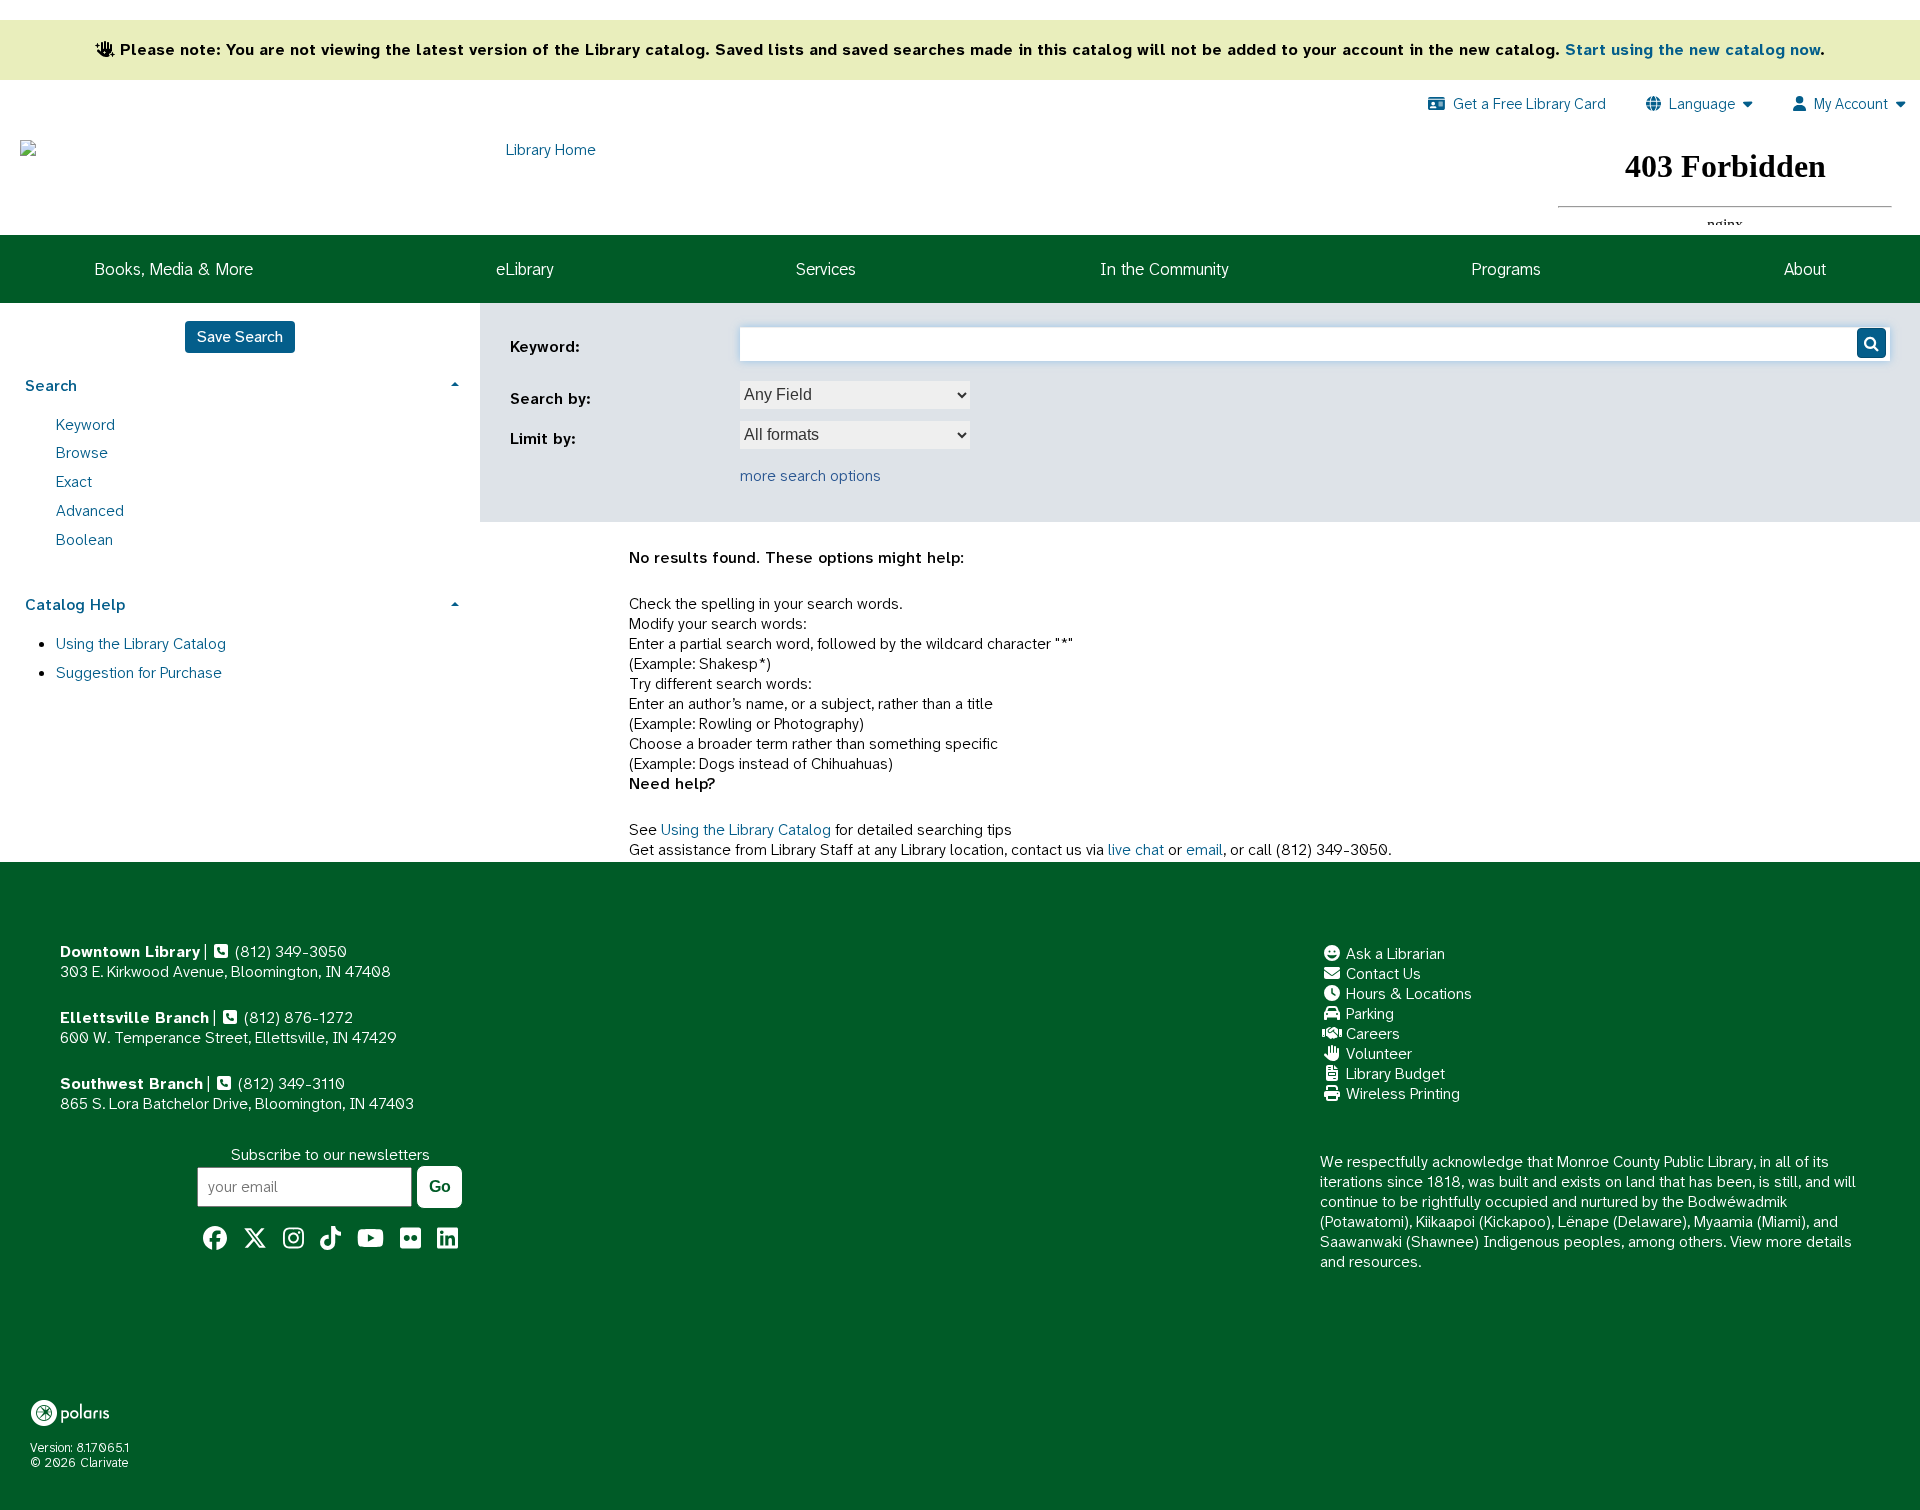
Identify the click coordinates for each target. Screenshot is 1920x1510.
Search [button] (51, 385)
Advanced (90, 510)
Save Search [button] (240, 336)
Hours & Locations (1407, 993)
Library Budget (1393, 1073)
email (1204, 849)
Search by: (553, 399)
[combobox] (855, 395)
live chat (1136, 849)
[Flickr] (410, 1239)
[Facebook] (215, 1239)
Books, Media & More (173, 269)
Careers (1371, 1033)
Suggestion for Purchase (139, 672)
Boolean (84, 539)
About (1805, 269)
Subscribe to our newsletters (330, 1154)
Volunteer (1377, 1053)
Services (826, 269)
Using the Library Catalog (746, 829)
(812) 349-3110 (289, 1083)
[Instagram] (293, 1239)
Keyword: (547, 347)
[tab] (240, 383)
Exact (74, 481)
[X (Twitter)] (255, 1239)
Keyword (85, 424)
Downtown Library (130, 951)
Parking (1368, 1013)
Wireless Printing (1401, 1093)
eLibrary (524, 269)
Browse (82, 452)
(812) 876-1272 (296, 1017)
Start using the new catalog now (1692, 49)
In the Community (1164, 269)
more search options (810, 475)
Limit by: (545, 439)
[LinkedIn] (447, 1239)
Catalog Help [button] (75, 604)
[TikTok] (330, 1239)
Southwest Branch (131, 1083)
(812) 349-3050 (289, 951)
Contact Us (1381, 973)
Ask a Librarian (1393, 953)
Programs (1506, 269)
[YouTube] (370, 1239)
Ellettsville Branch (134, 1017)
